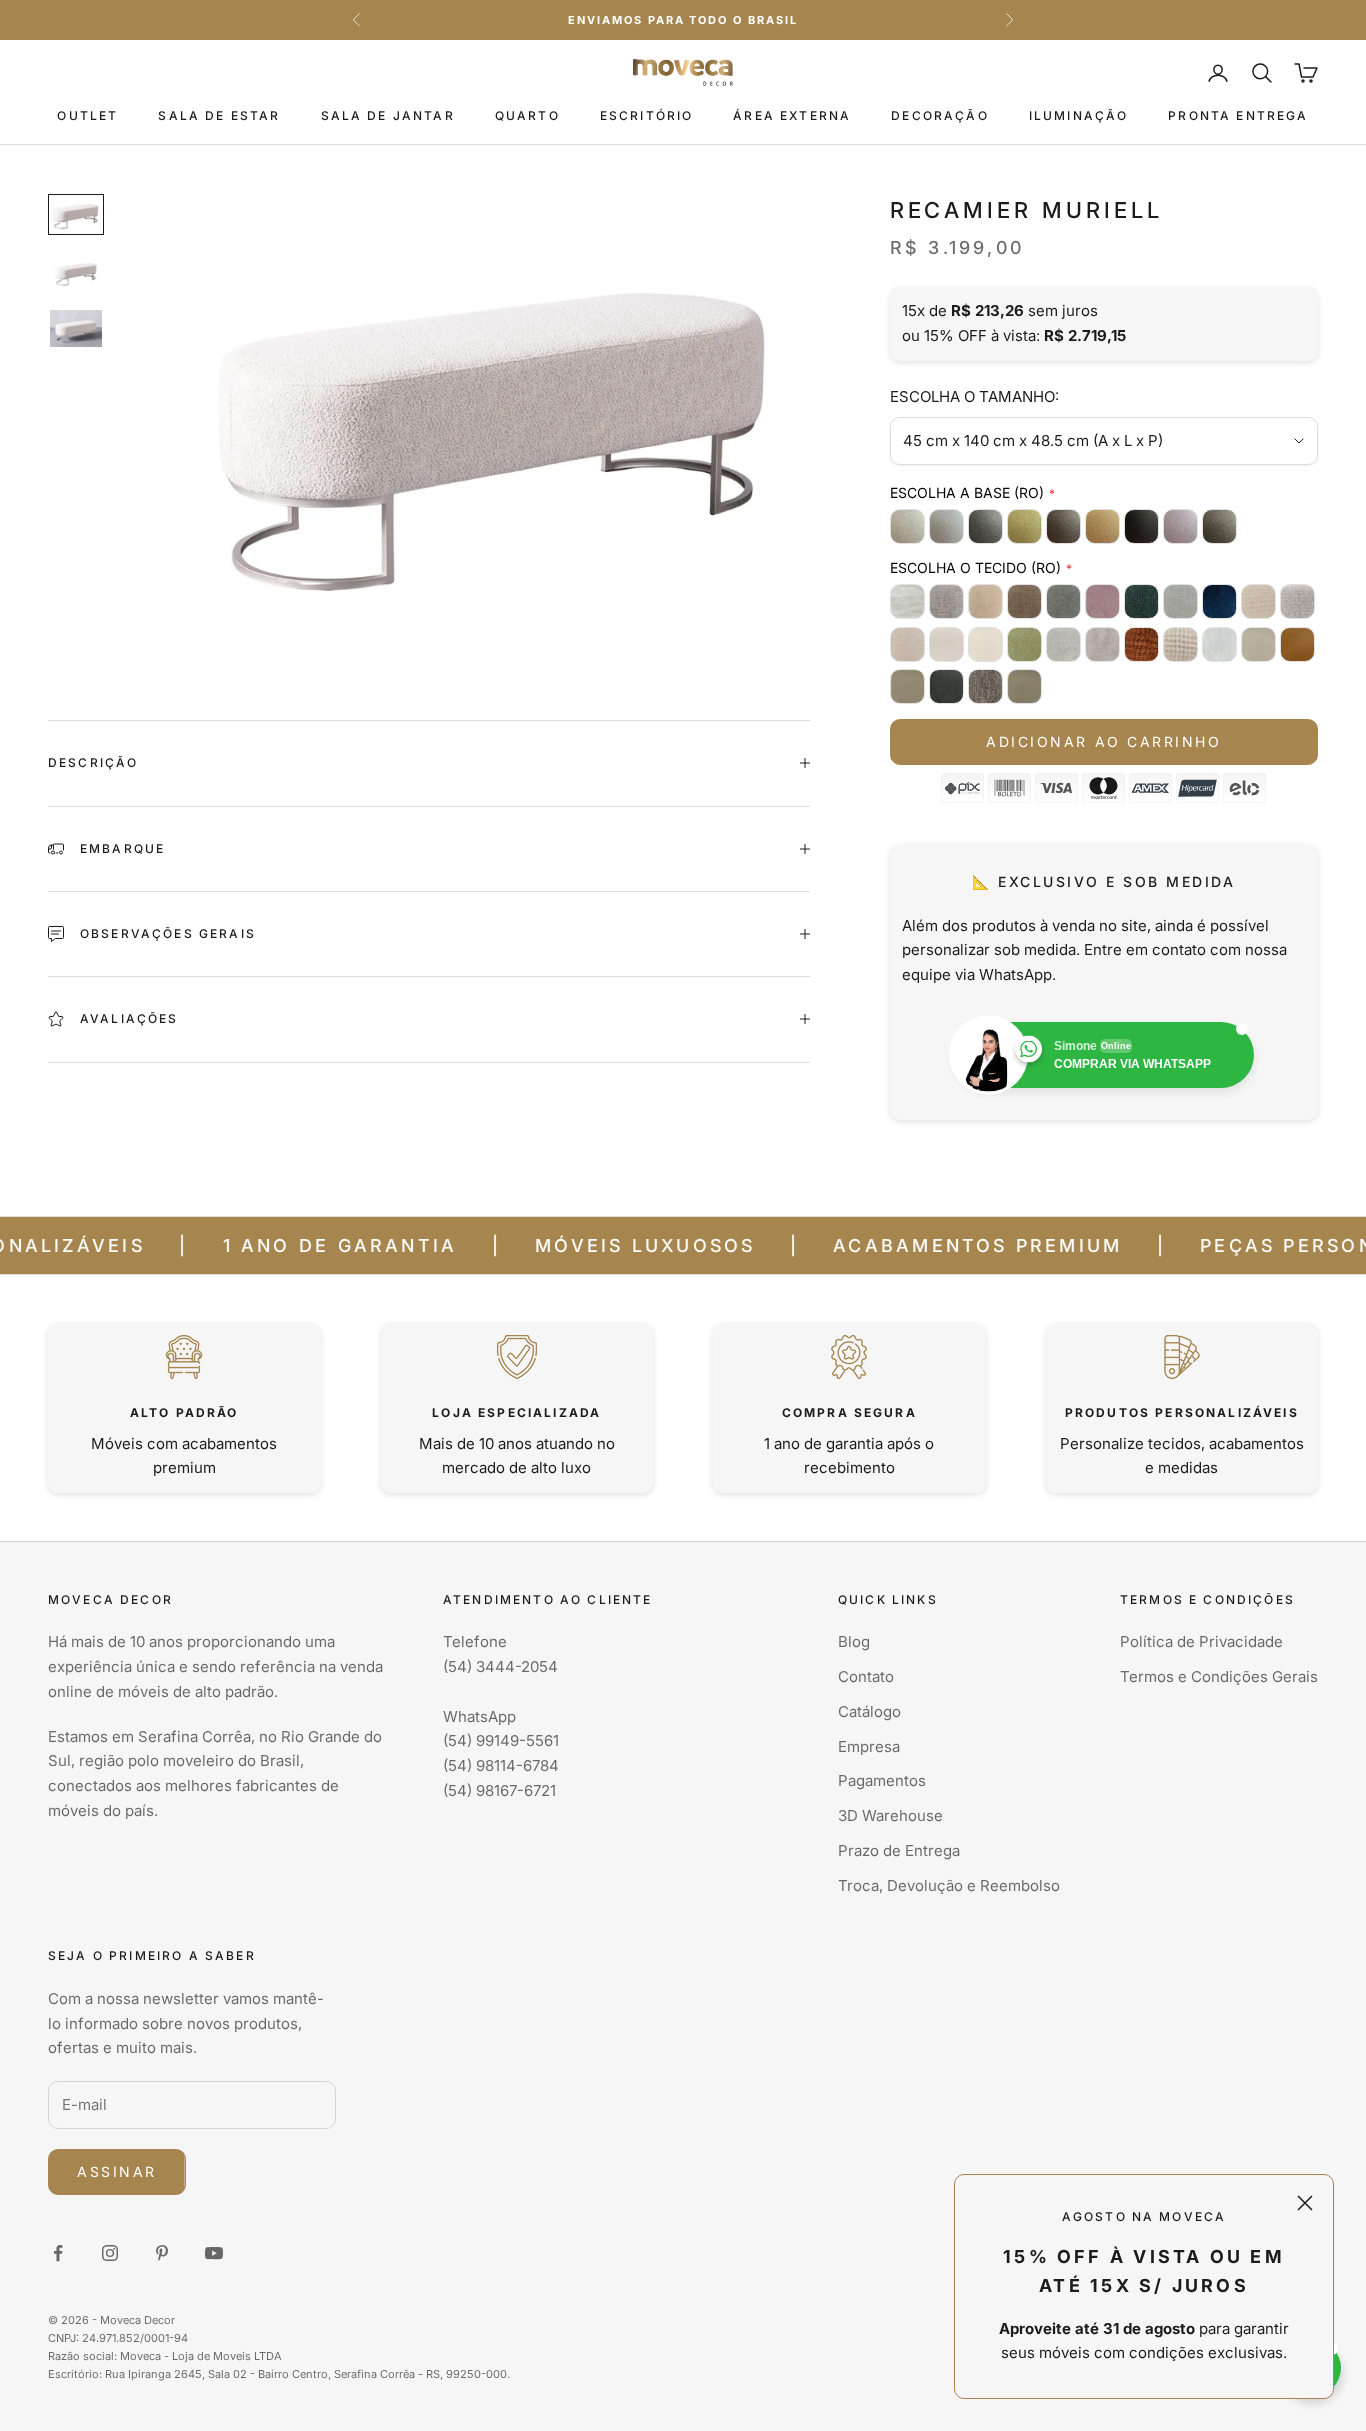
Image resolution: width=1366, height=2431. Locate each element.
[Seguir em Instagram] (110, 2253)
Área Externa (792, 115)
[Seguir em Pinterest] (162, 2253)
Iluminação (1079, 115)
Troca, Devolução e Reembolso (949, 1885)
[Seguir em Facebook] (58, 2253)
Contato (866, 1676)
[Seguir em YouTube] (214, 2253)
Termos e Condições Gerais (1219, 1676)
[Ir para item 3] (76, 328)
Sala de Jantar (388, 115)
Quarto (527, 115)
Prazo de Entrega (899, 1850)
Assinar (117, 2171)
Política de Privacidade (1201, 1641)
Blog (854, 1641)
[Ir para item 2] (76, 271)
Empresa (869, 1746)
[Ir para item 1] (76, 214)
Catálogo (869, 1711)
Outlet (87, 115)
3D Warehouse (890, 1815)
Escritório (647, 115)
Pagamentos (882, 1780)
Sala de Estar (219, 115)
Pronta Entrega (1238, 115)
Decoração (939, 115)
